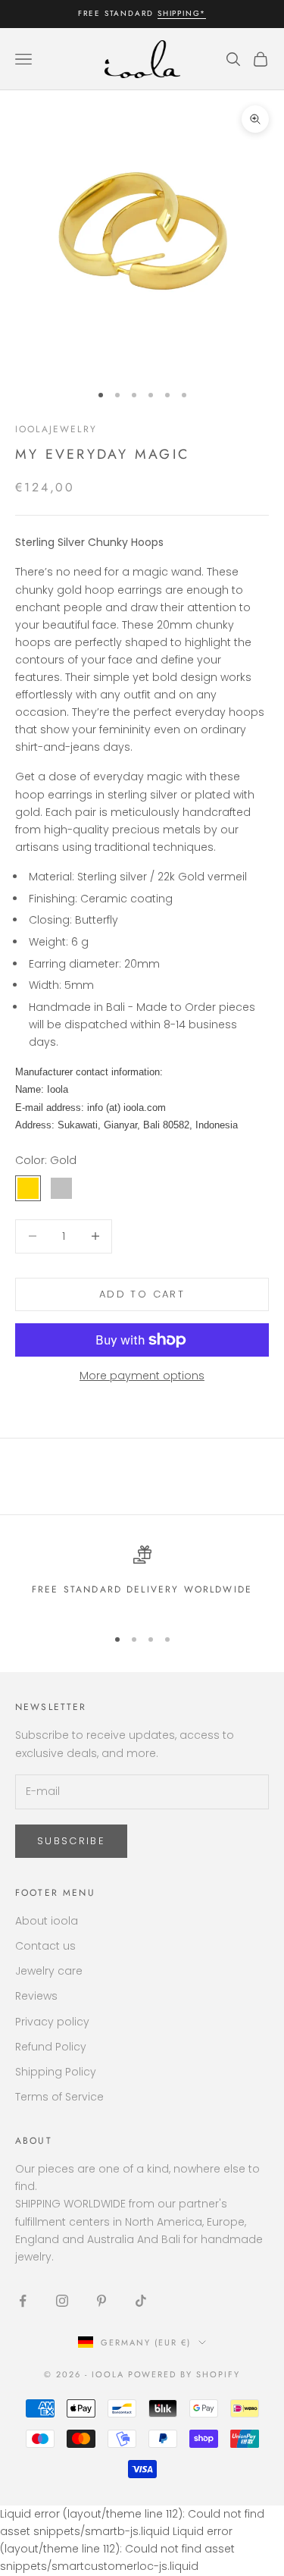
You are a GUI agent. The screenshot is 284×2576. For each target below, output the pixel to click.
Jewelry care (49, 1971)
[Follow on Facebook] (23, 2301)
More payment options (142, 1376)
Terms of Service (59, 2097)
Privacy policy (52, 2022)
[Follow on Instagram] (62, 2301)
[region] (142, 1579)
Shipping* (182, 13)
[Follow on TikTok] (141, 2301)
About (34, 2141)
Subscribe (71, 1841)
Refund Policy (51, 2047)
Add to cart (142, 1294)
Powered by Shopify (184, 2374)
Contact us (45, 1946)
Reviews (36, 1996)
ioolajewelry (56, 429)
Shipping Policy (56, 2072)
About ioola (47, 1921)
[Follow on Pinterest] (101, 2301)
